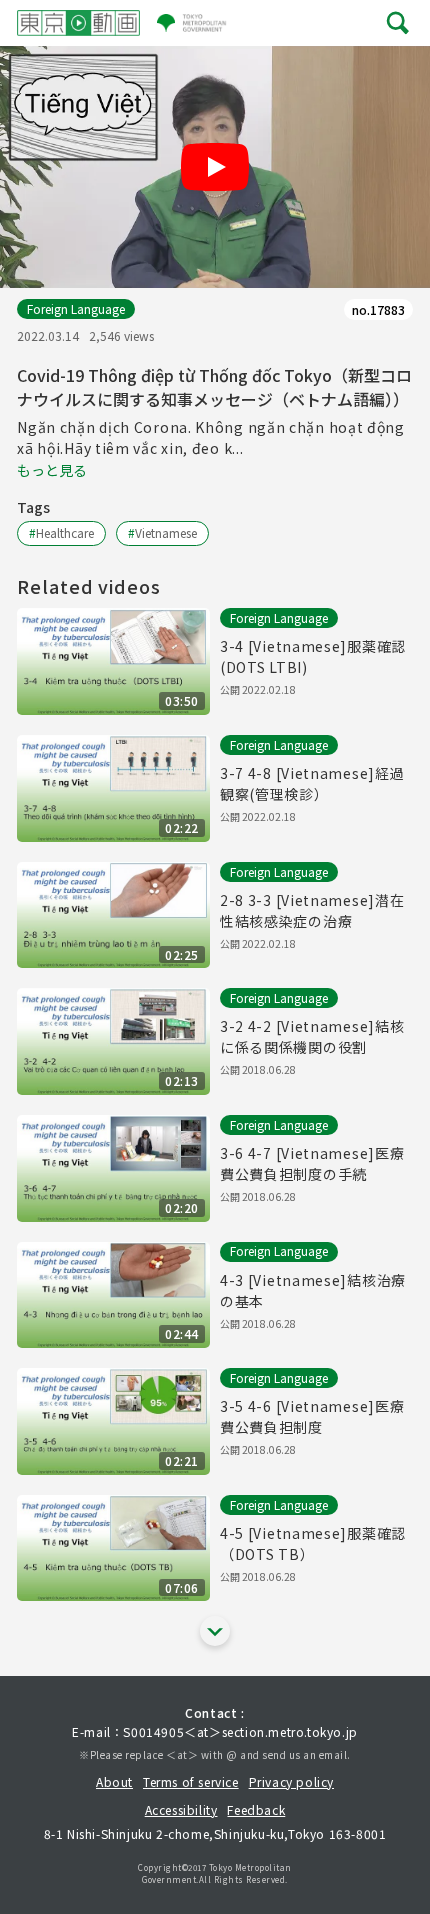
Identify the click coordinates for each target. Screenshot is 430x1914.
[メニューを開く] (398, 22)
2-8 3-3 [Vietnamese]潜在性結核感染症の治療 (312, 910)
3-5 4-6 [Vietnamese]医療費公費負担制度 (312, 1416)
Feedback (256, 1809)
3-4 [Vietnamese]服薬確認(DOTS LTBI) (313, 656)
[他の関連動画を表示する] (215, 1631)
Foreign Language (76, 308)
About (114, 1781)
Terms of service (191, 1781)
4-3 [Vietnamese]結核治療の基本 (313, 1290)
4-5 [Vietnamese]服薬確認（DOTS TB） (313, 1543)
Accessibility (181, 1809)
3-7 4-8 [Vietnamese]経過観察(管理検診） (312, 783)
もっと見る (52, 470)
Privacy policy (291, 1781)
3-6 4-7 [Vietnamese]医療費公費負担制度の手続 (312, 1163)
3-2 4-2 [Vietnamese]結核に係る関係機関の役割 (312, 1036)
